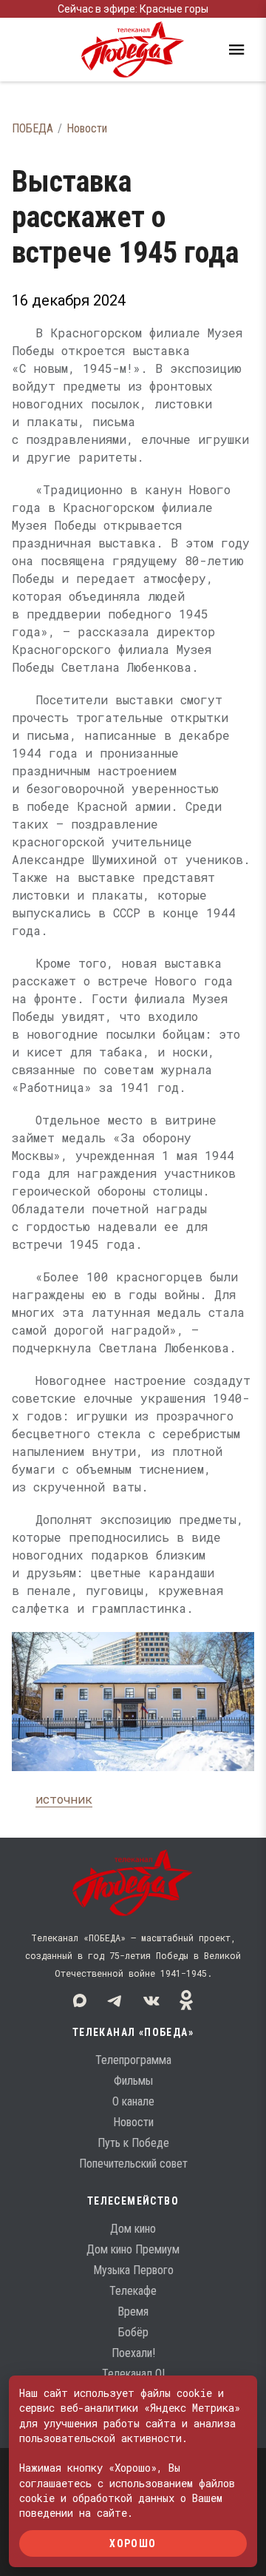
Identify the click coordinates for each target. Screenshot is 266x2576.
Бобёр (133, 2332)
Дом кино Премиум (133, 2249)
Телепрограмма (133, 2060)
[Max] (80, 2000)
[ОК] (186, 2000)
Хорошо (133, 2543)
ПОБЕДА (33, 128)
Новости (87, 128)
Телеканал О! (133, 2374)
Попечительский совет (133, 2164)
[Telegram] (115, 2000)
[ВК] (151, 2000)
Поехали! (133, 2353)
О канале (133, 2101)
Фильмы (133, 2081)
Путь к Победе (133, 2143)
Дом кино (133, 2229)
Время (133, 2312)
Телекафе (133, 2291)
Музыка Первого (133, 2270)
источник (64, 1799)
